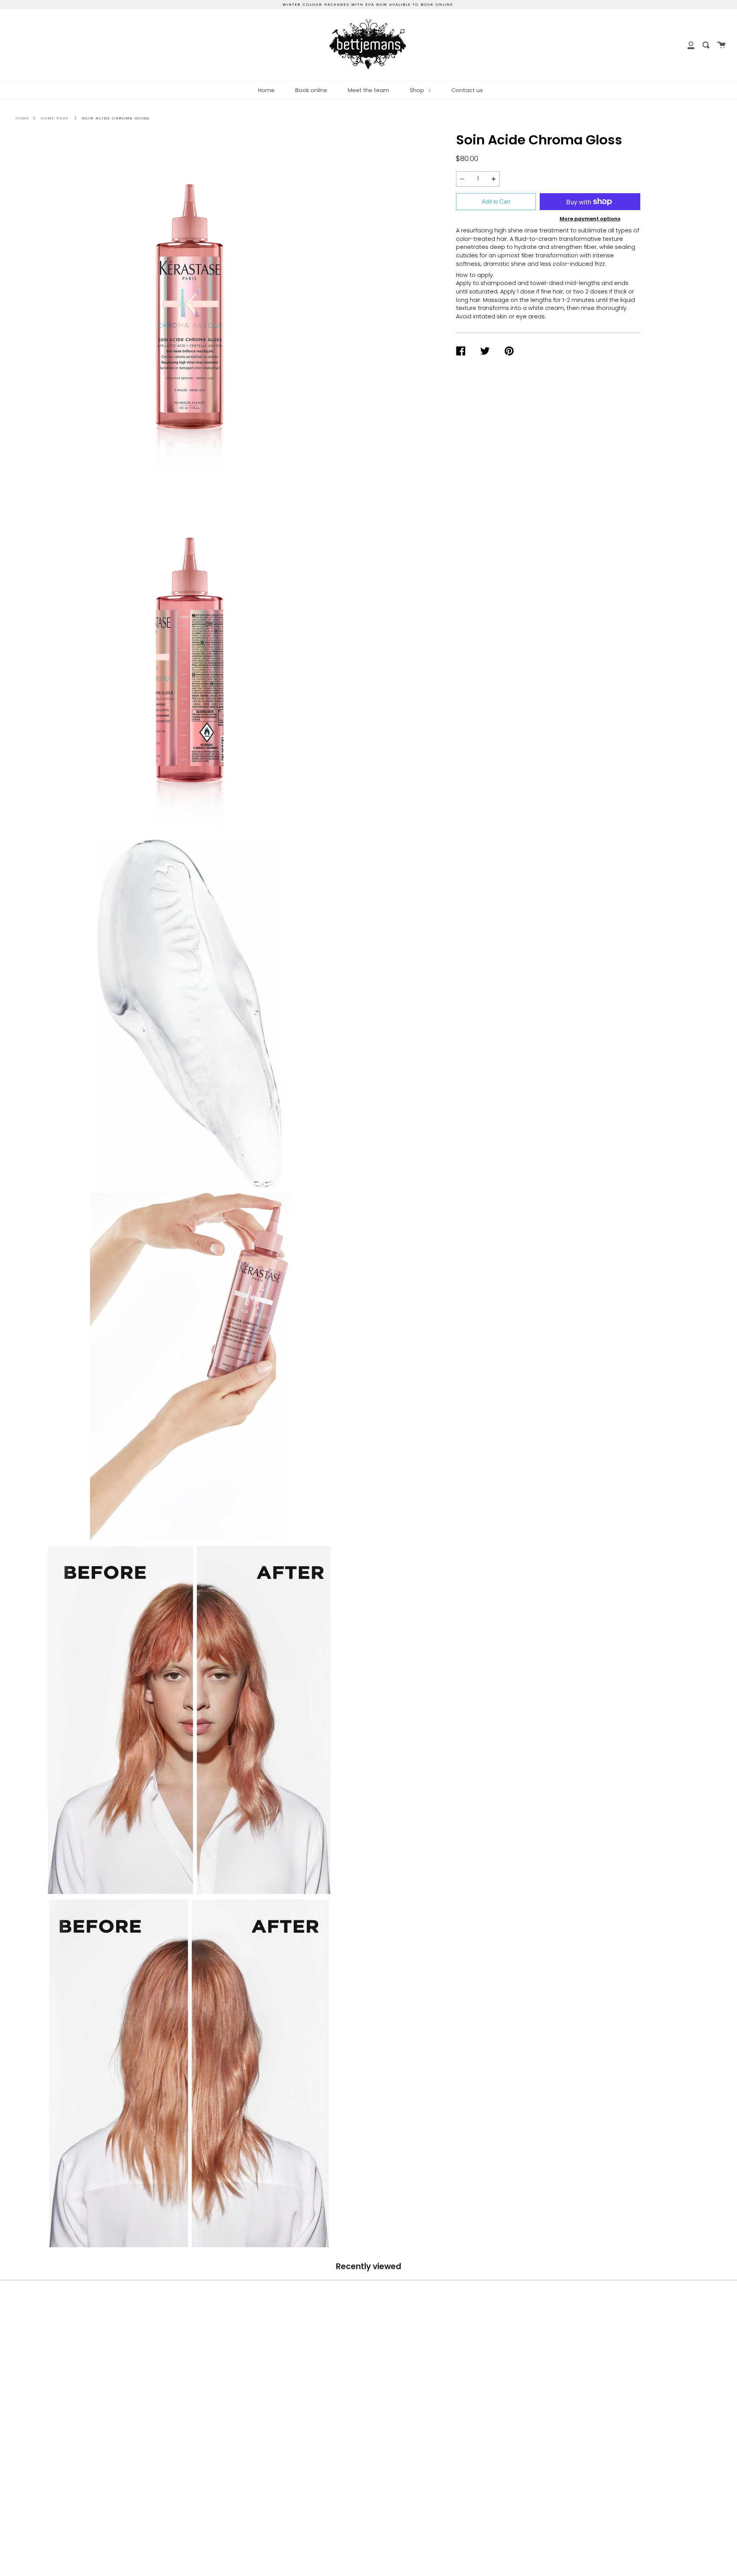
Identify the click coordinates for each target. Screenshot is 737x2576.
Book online (311, 90)
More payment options (590, 219)
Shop (418, 90)
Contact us (467, 90)
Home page (55, 118)
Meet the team (368, 90)
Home (266, 90)
